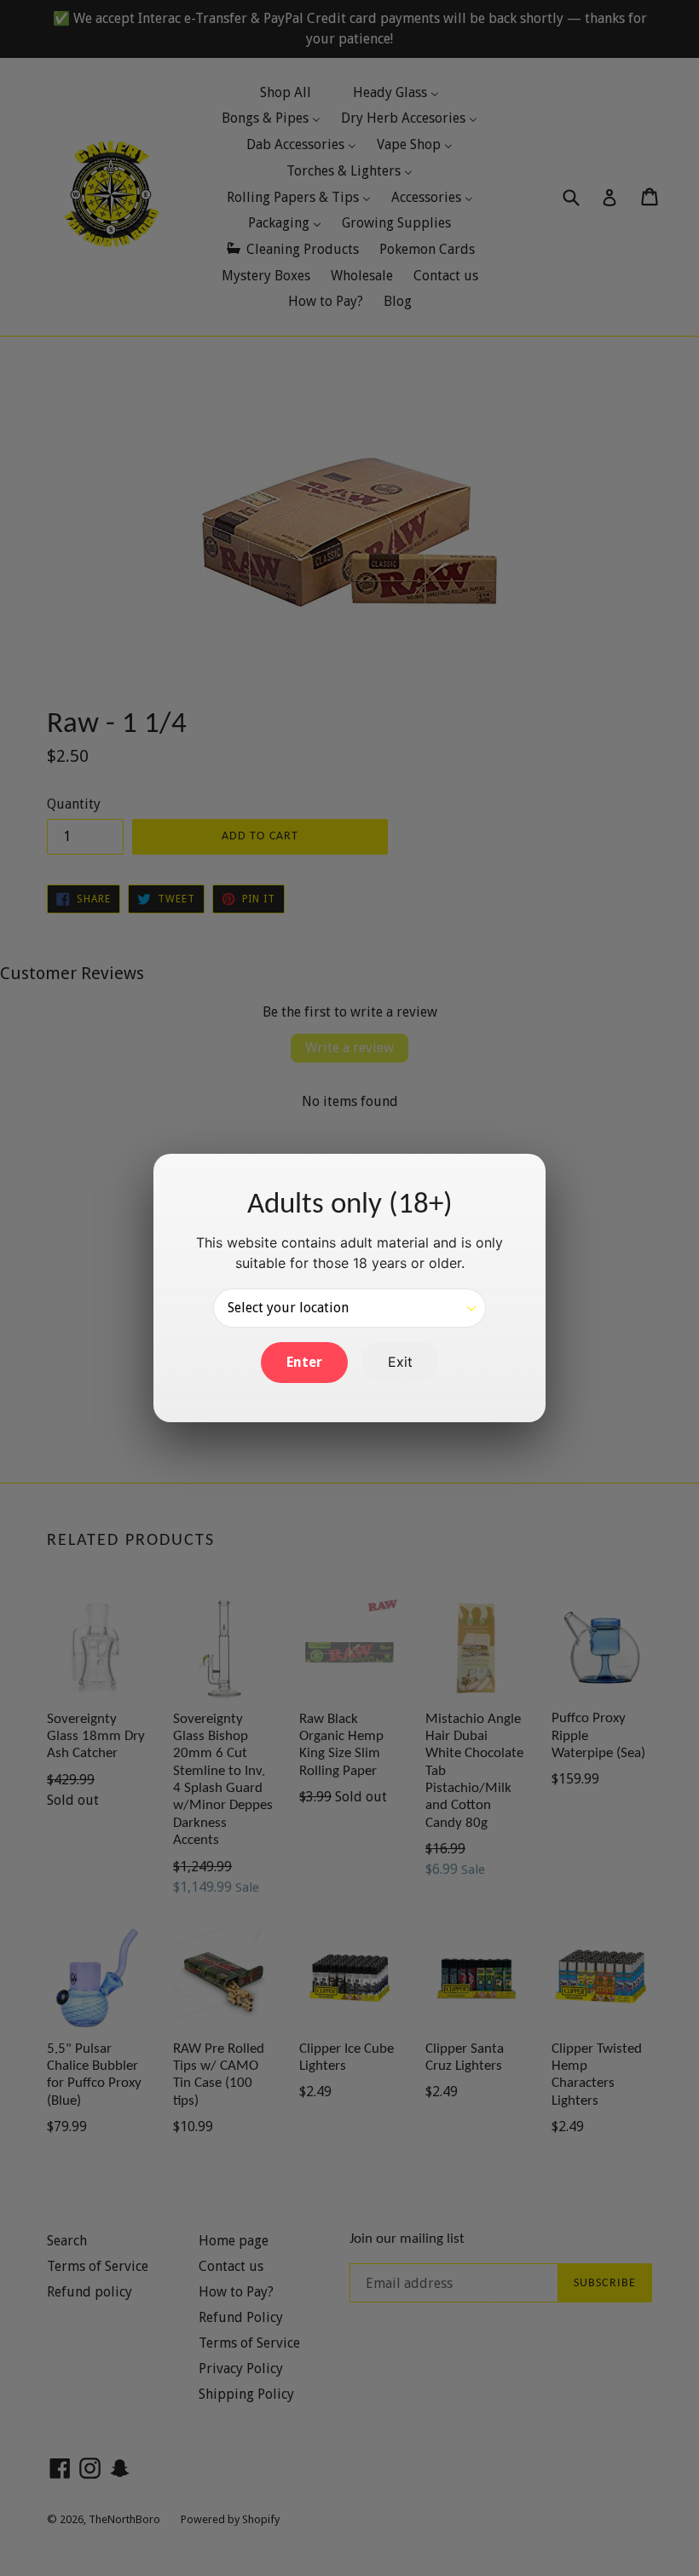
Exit (400, 1362)
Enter (304, 1362)
